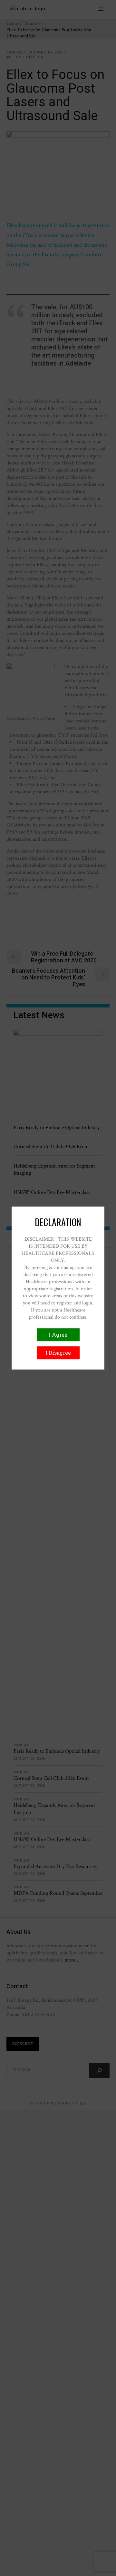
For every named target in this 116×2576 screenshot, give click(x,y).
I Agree (58, 1335)
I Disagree (58, 1353)
